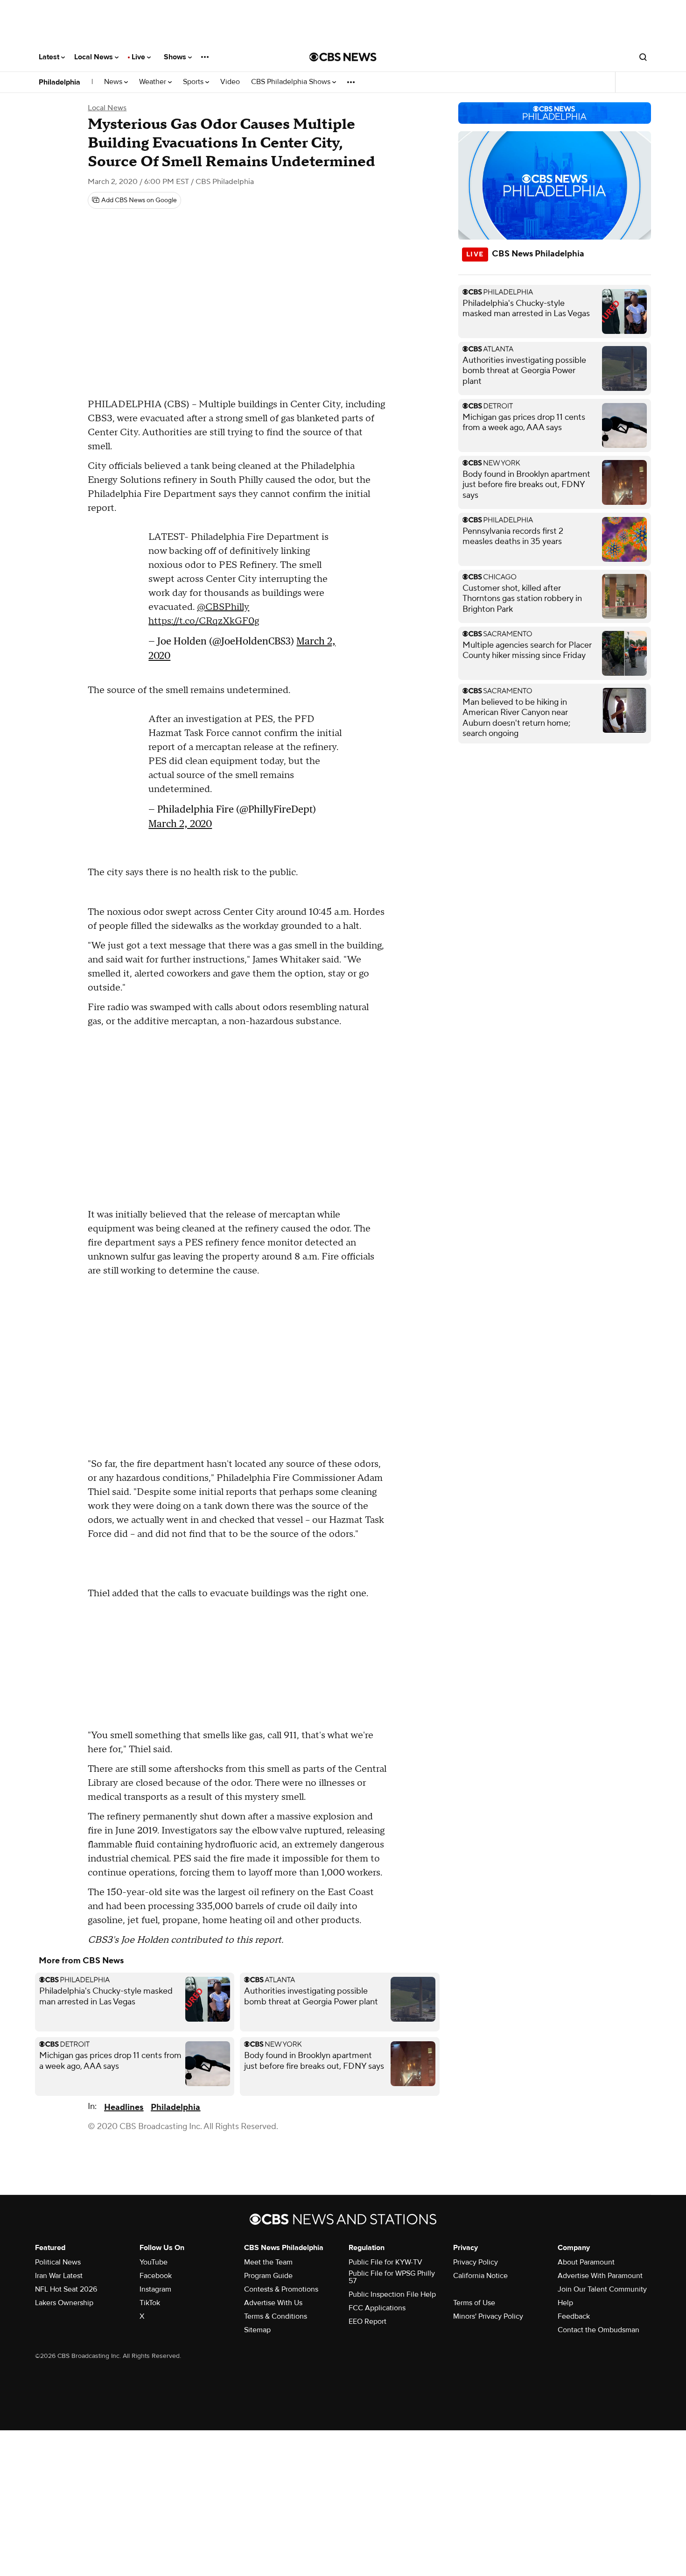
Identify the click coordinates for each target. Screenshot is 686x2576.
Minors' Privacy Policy (488, 2316)
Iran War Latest (59, 2276)
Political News (58, 2262)
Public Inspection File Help (392, 2294)
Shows (176, 57)
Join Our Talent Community (602, 2289)
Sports (194, 82)
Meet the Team (268, 2262)
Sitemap (257, 2330)
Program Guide (268, 2276)
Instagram (155, 2289)
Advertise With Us (273, 2303)
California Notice (480, 2276)
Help (565, 2303)
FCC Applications (377, 2308)
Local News (94, 57)
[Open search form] (643, 57)
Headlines (124, 2107)
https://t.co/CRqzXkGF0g (204, 621)
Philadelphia (59, 82)
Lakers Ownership (64, 2303)
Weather (154, 82)
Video (230, 82)
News (114, 82)
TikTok (150, 2303)
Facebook (156, 2276)
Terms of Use (474, 2303)
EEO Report (367, 2321)
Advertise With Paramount (600, 2276)
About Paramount (586, 2262)
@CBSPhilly (223, 607)
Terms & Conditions (276, 2316)
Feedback (574, 2316)
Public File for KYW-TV (385, 2262)
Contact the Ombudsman (598, 2330)
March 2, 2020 (180, 824)
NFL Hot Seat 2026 (66, 2289)
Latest (50, 57)
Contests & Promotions (281, 2289)
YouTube (154, 2262)
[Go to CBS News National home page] (343, 57)
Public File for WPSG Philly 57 (392, 2277)
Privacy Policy (476, 2262)
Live (139, 57)
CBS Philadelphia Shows (292, 82)
